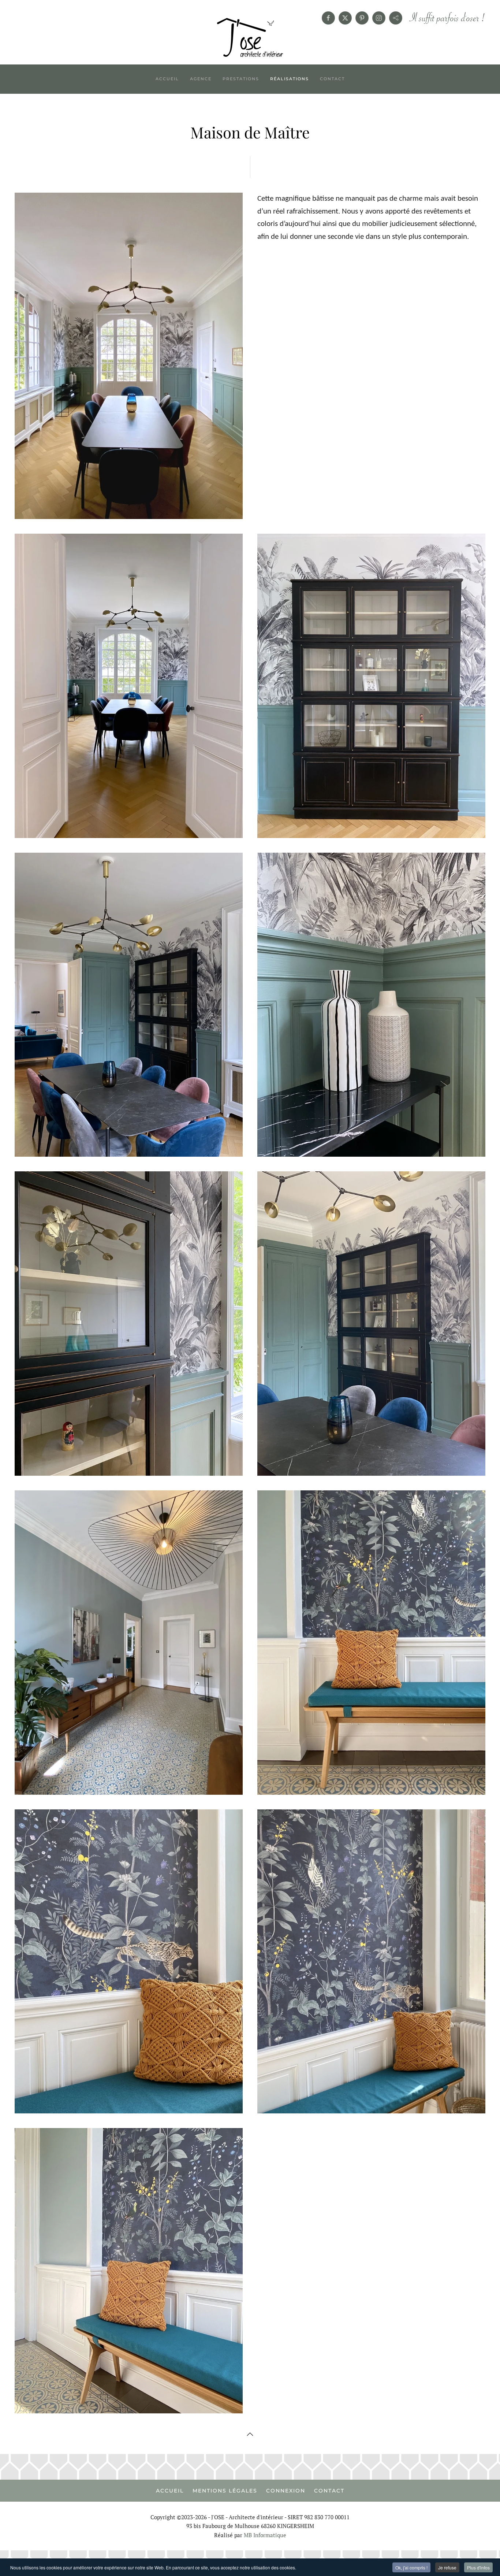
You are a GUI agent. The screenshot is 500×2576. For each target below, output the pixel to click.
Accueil (167, 79)
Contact (332, 79)
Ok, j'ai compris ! (411, 2567)
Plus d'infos (478, 2567)
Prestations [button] (241, 79)
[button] (250, 2434)
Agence (201, 79)
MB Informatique (265, 2535)
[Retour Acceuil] (250, 38)
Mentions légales (225, 2491)
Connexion (286, 2491)
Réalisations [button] (290, 79)
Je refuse (447, 2567)
